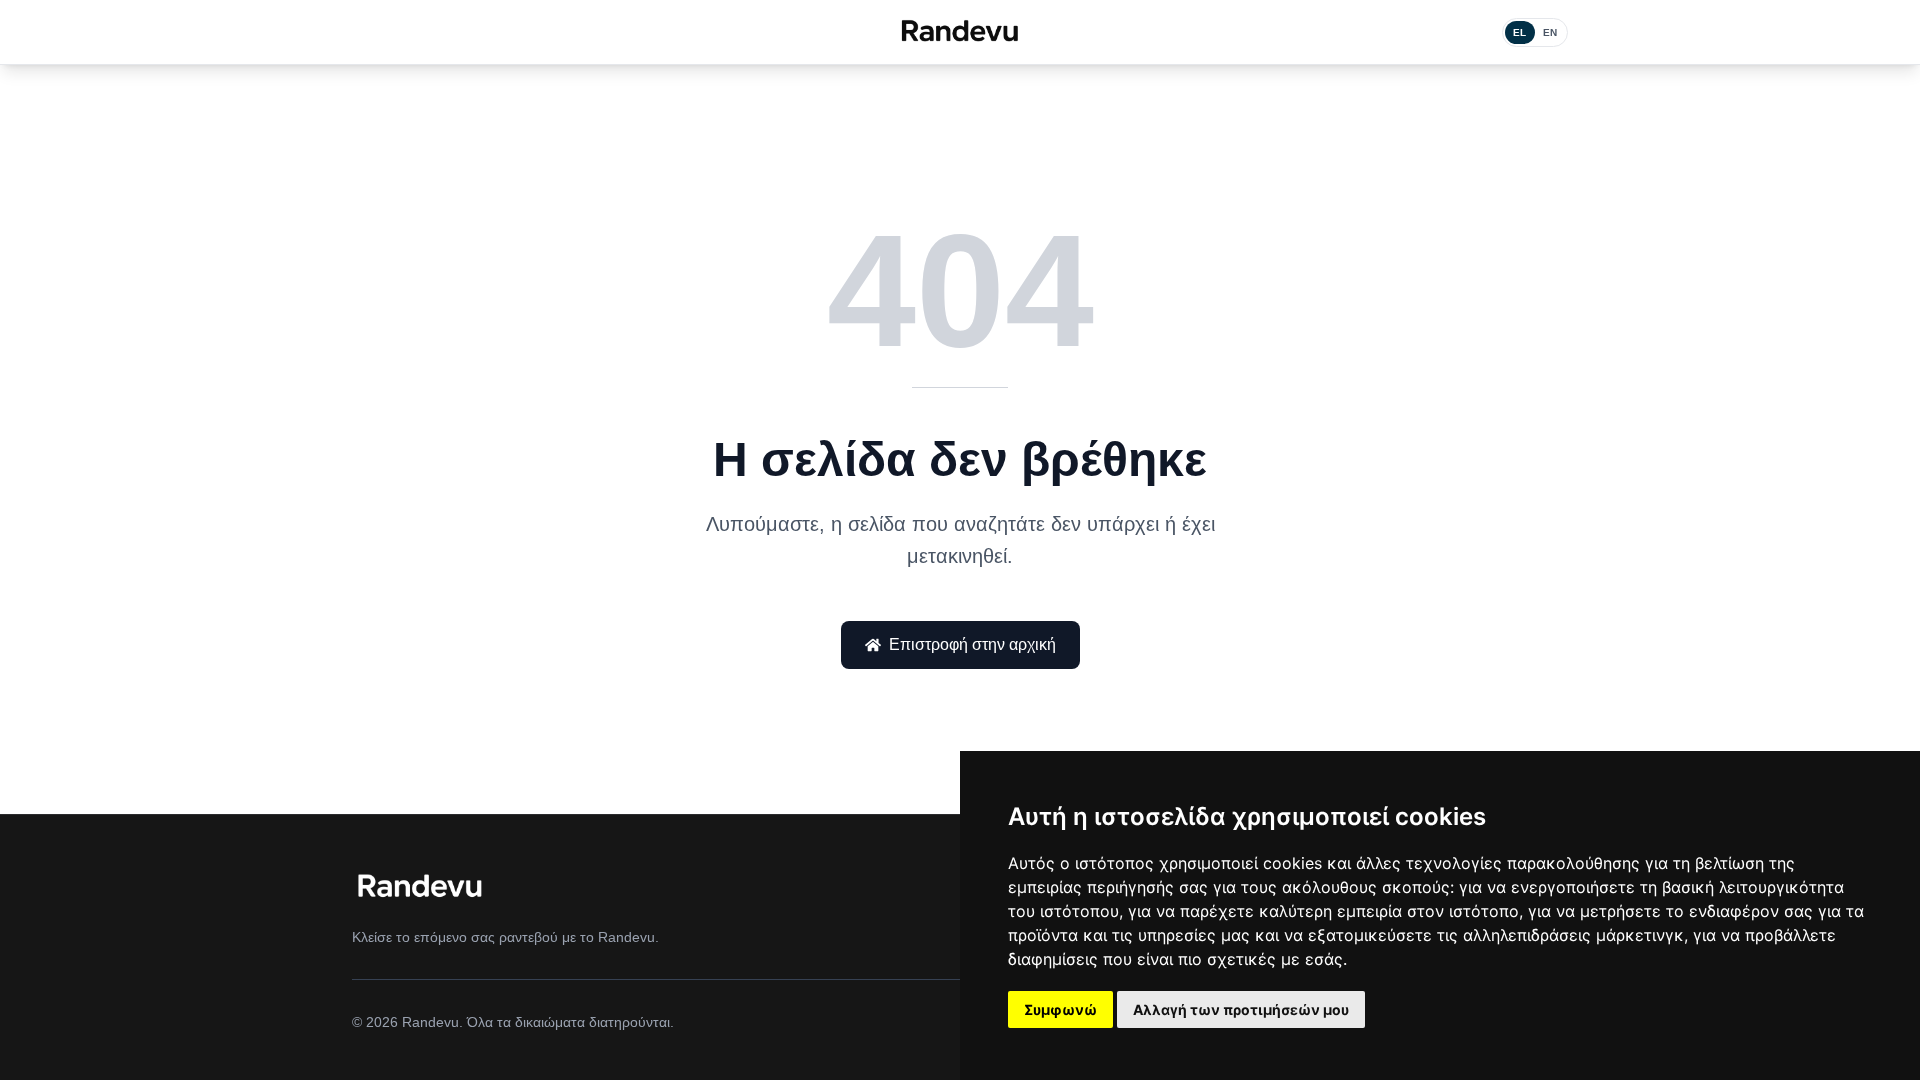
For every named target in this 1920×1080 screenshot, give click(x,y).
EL (1520, 32)
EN (1550, 32)
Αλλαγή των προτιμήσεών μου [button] (1241, 1009)
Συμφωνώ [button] (1060, 1009)
